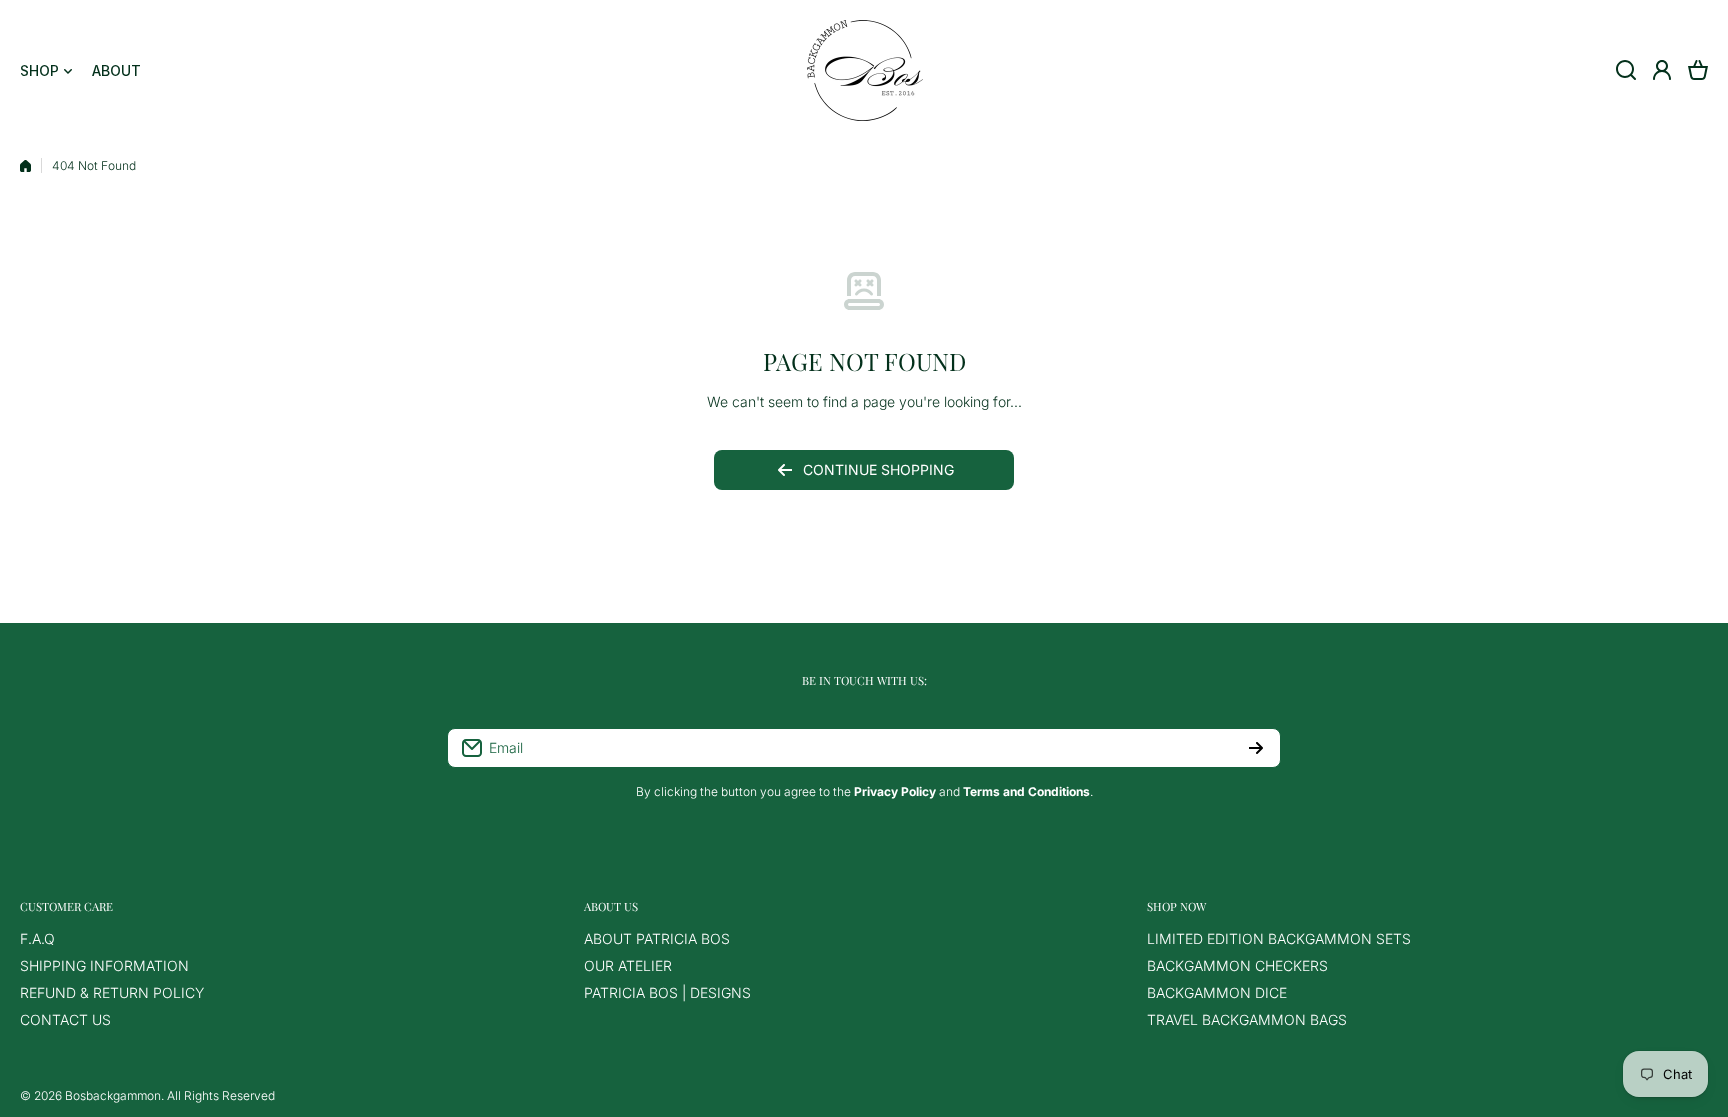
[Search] (1626, 70)
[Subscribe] (1256, 748)
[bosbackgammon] (864, 70)
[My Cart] (1698, 70)
